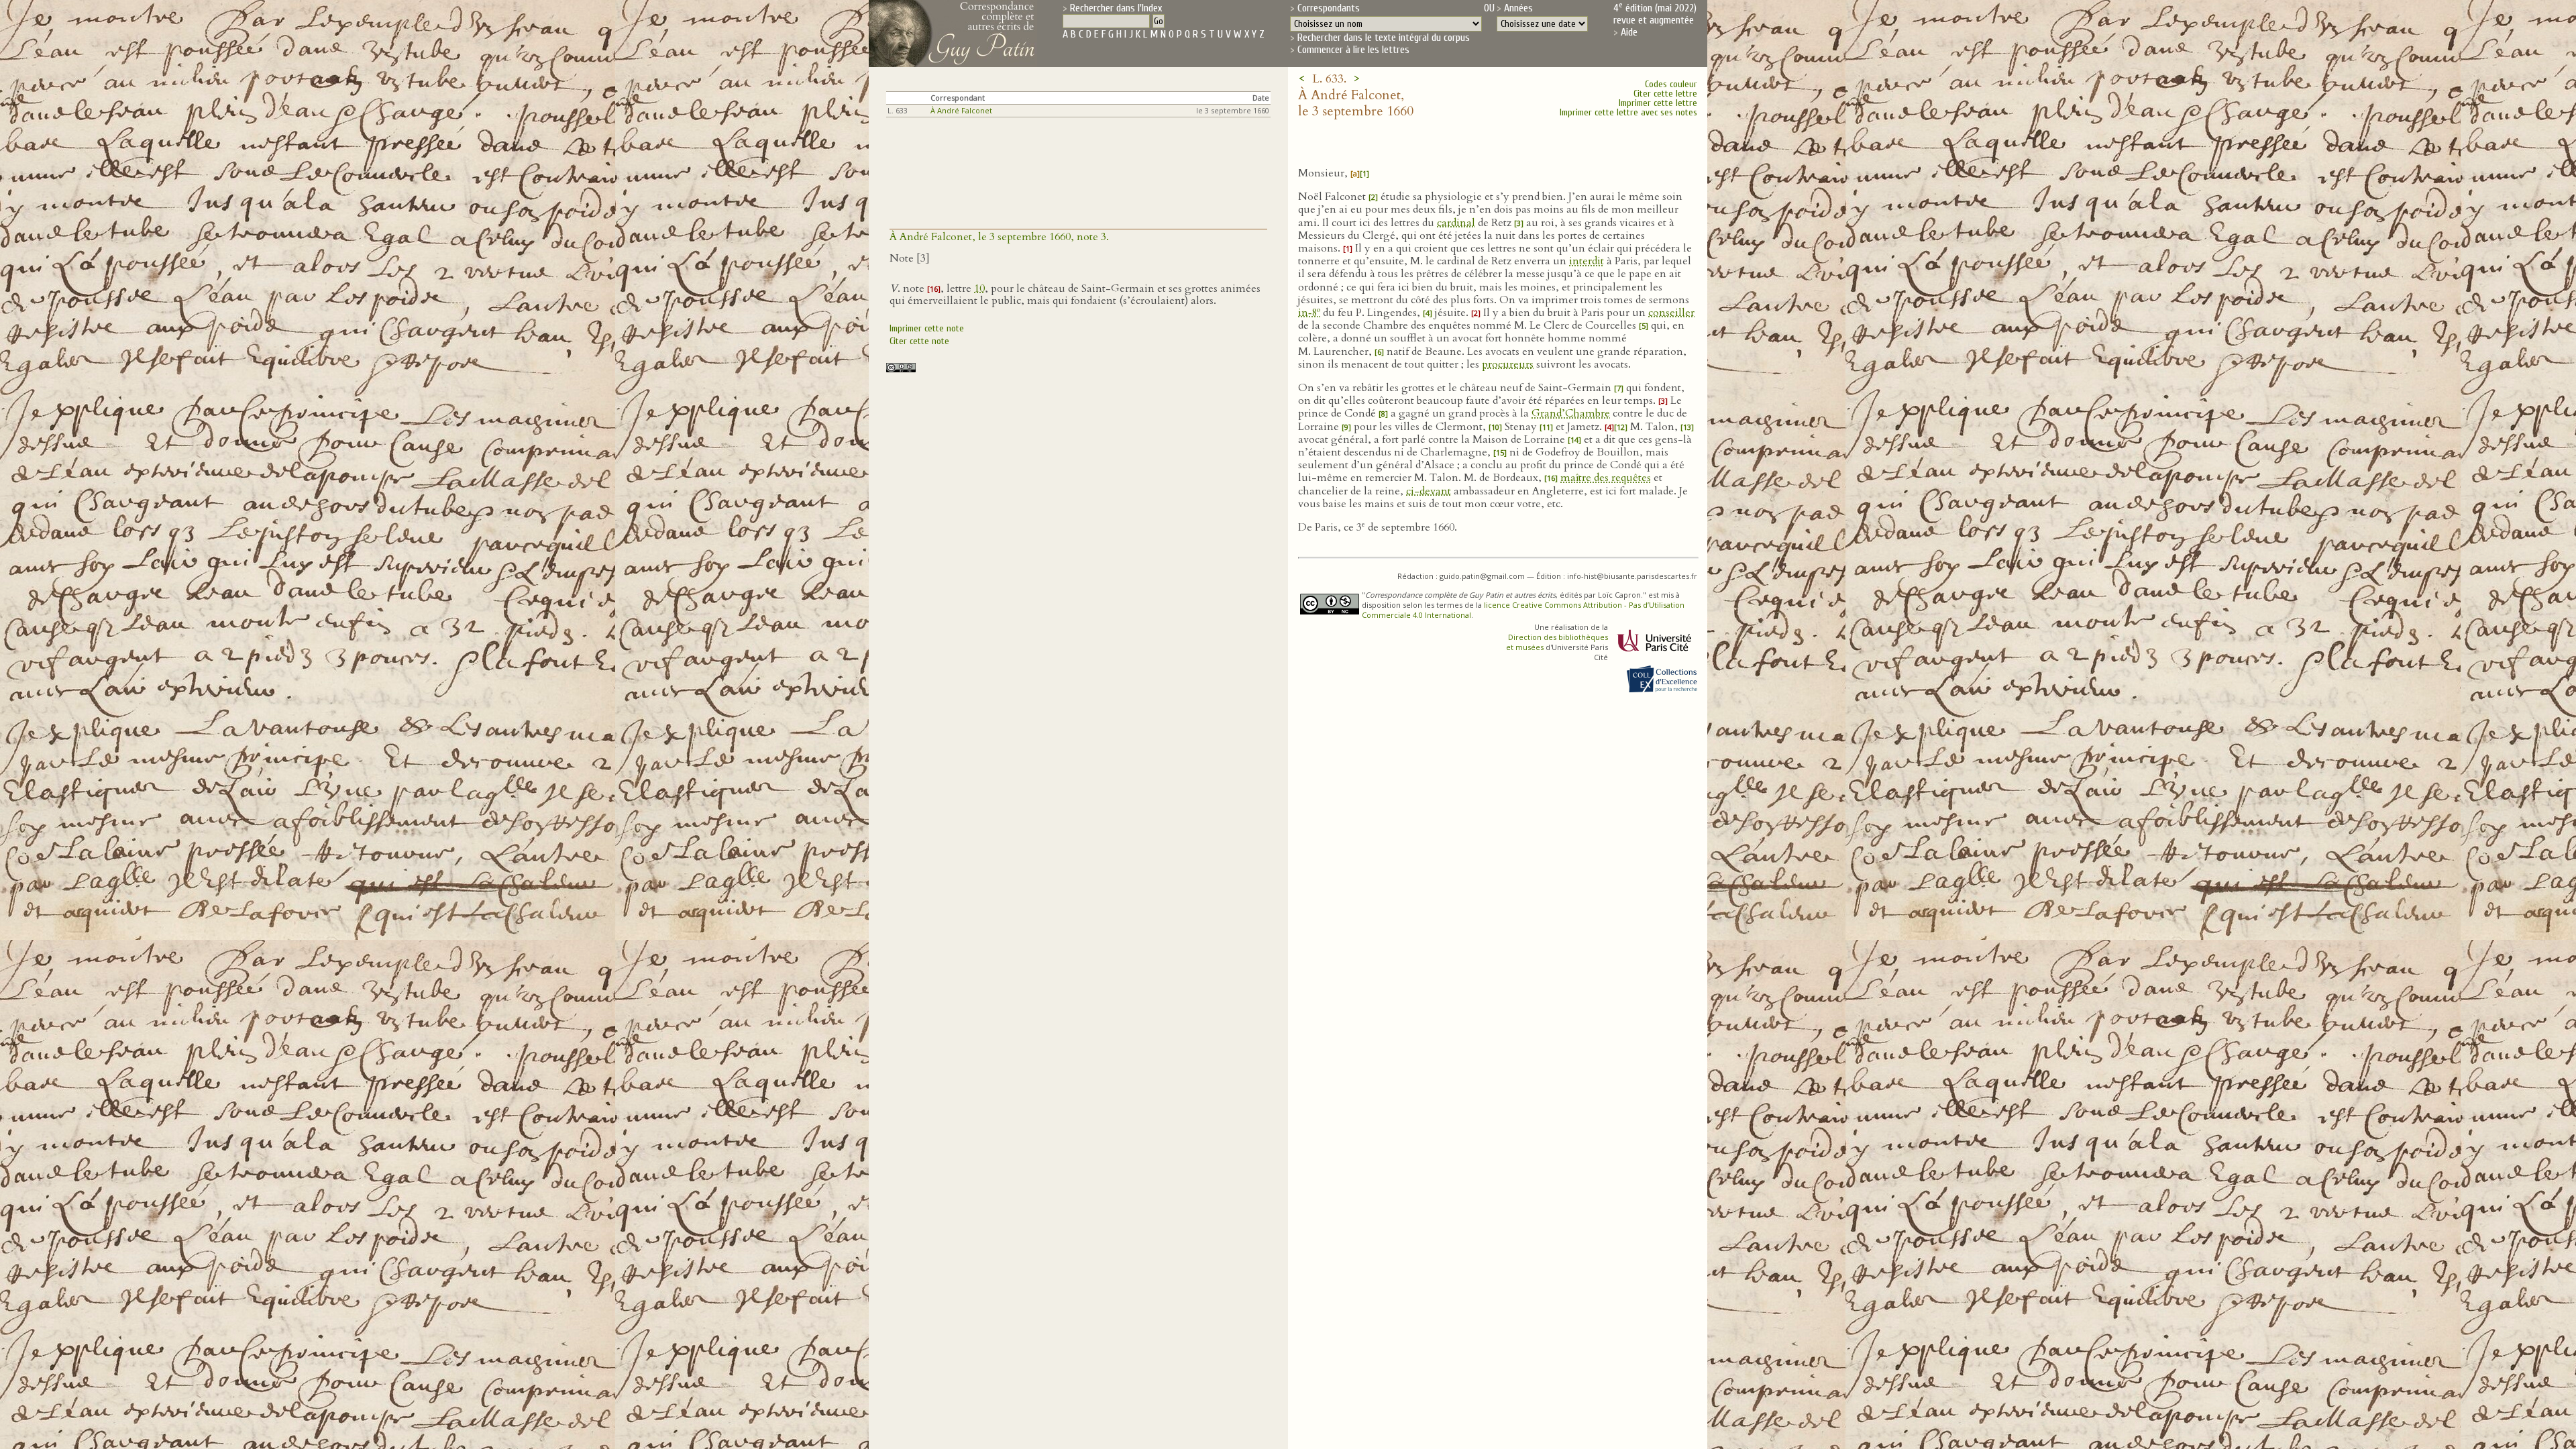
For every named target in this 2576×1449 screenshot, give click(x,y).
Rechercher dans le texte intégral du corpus (1384, 38)
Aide (1629, 32)
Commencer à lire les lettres (1353, 50)
